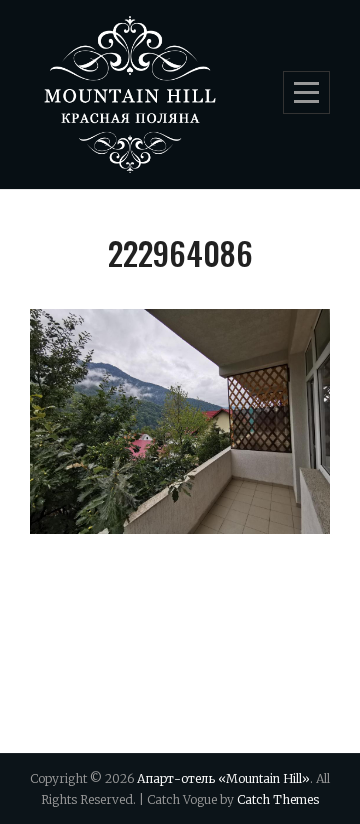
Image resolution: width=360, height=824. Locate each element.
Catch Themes (278, 799)
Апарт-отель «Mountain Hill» (223, 778)
